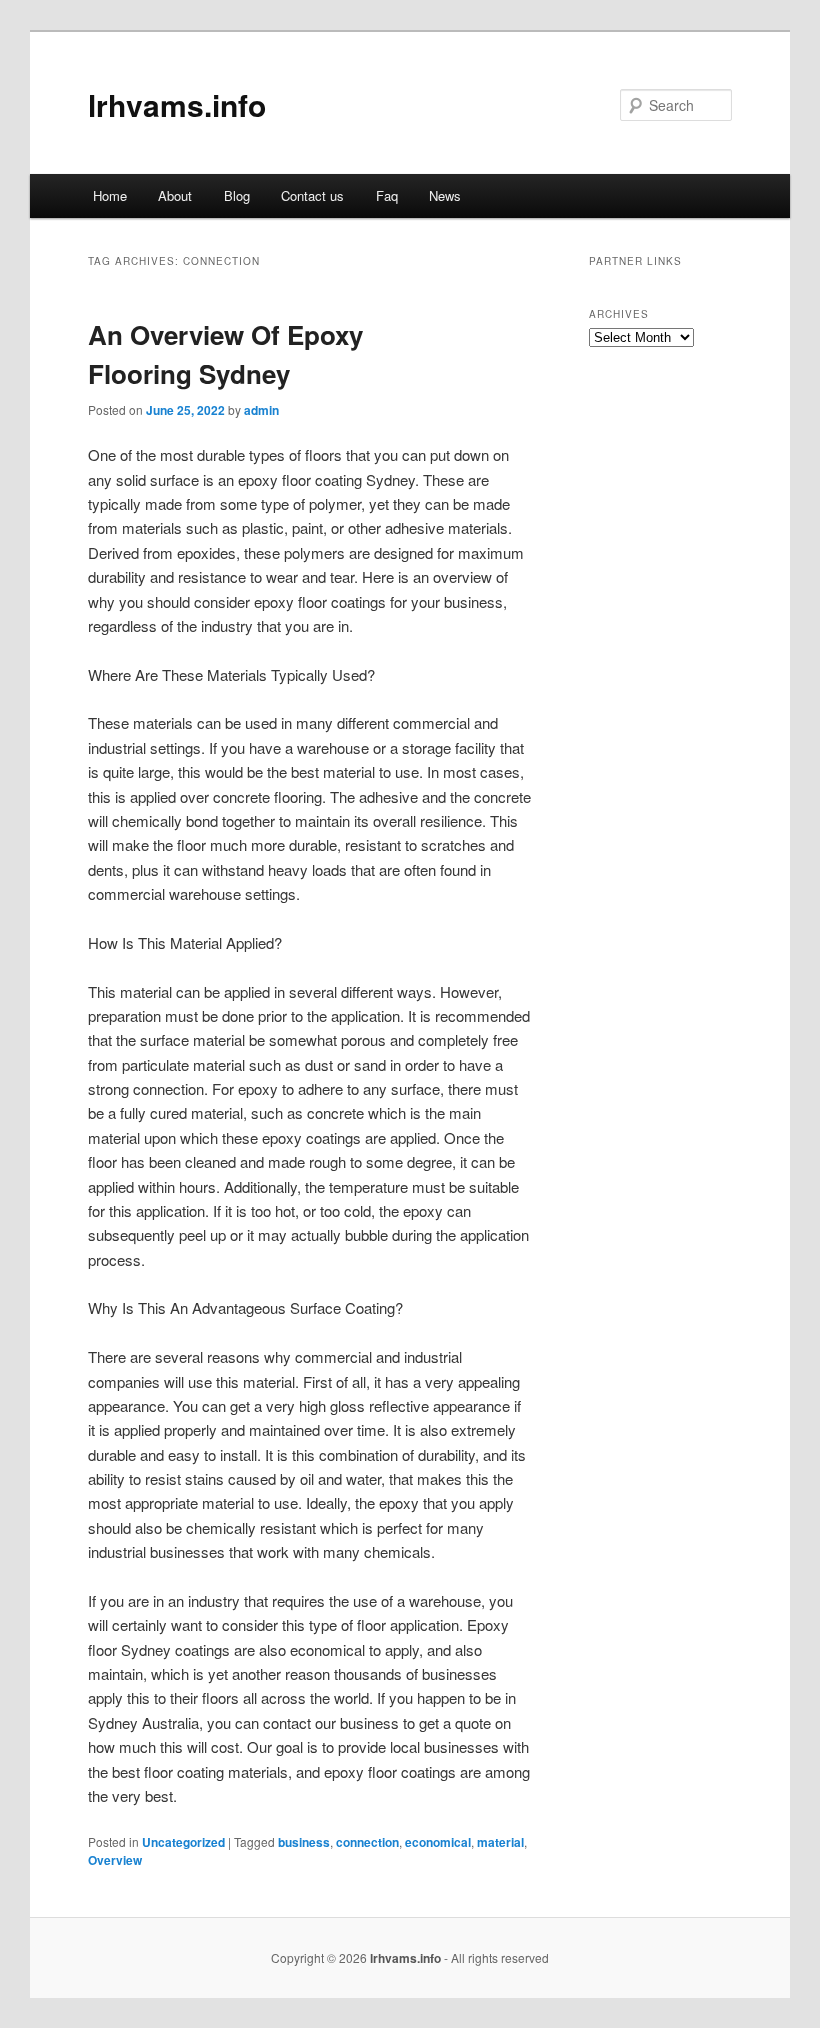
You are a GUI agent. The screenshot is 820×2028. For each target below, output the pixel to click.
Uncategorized (183, 1842)
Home (110, 195)
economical (438, 1842)
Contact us (312, 195)
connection (367, 1842)
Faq (387, 195)
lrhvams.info (177, 104)
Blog (237, 195)
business (304, 1842)
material (500, 1842)
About (175, 195)
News (445, 195)
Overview (115, 1860)
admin (261, 410)
